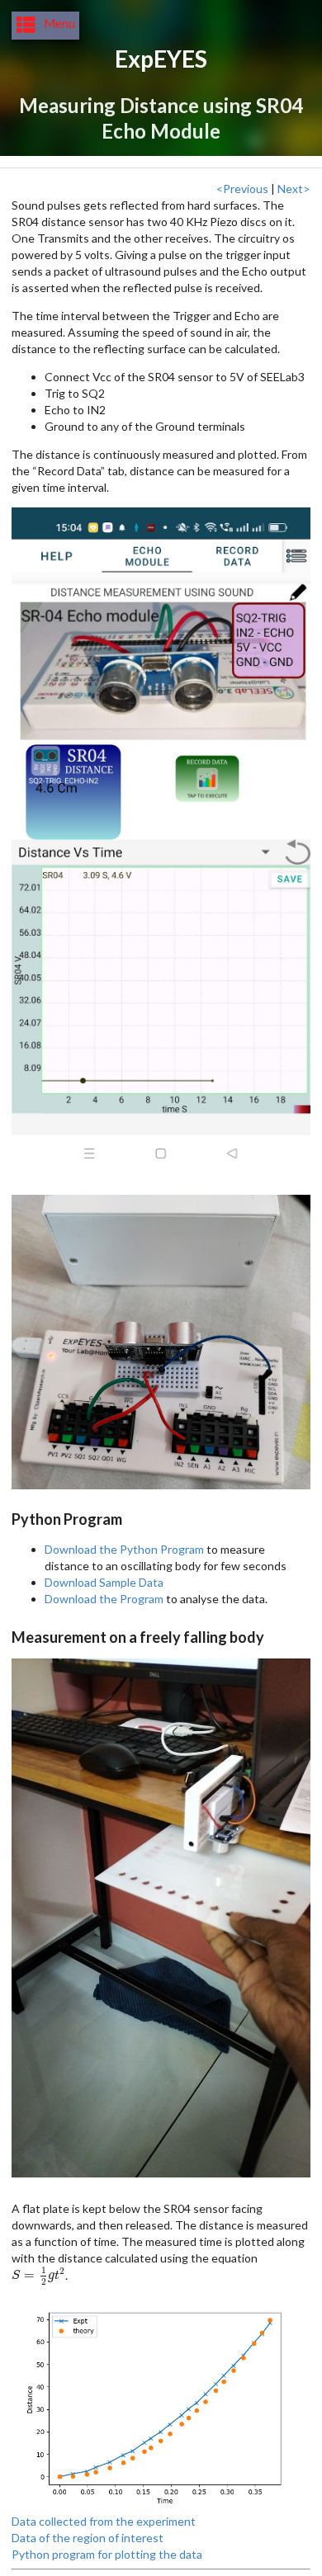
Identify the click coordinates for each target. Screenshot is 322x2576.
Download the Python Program (124, 1549)
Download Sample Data (104, 1582)
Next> (294, 189)
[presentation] (38, 2274)
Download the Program (104, 1599)
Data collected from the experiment (104, 2521)
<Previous (242, 189)
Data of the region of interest (88, 2538)
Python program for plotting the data (107, 2554)
